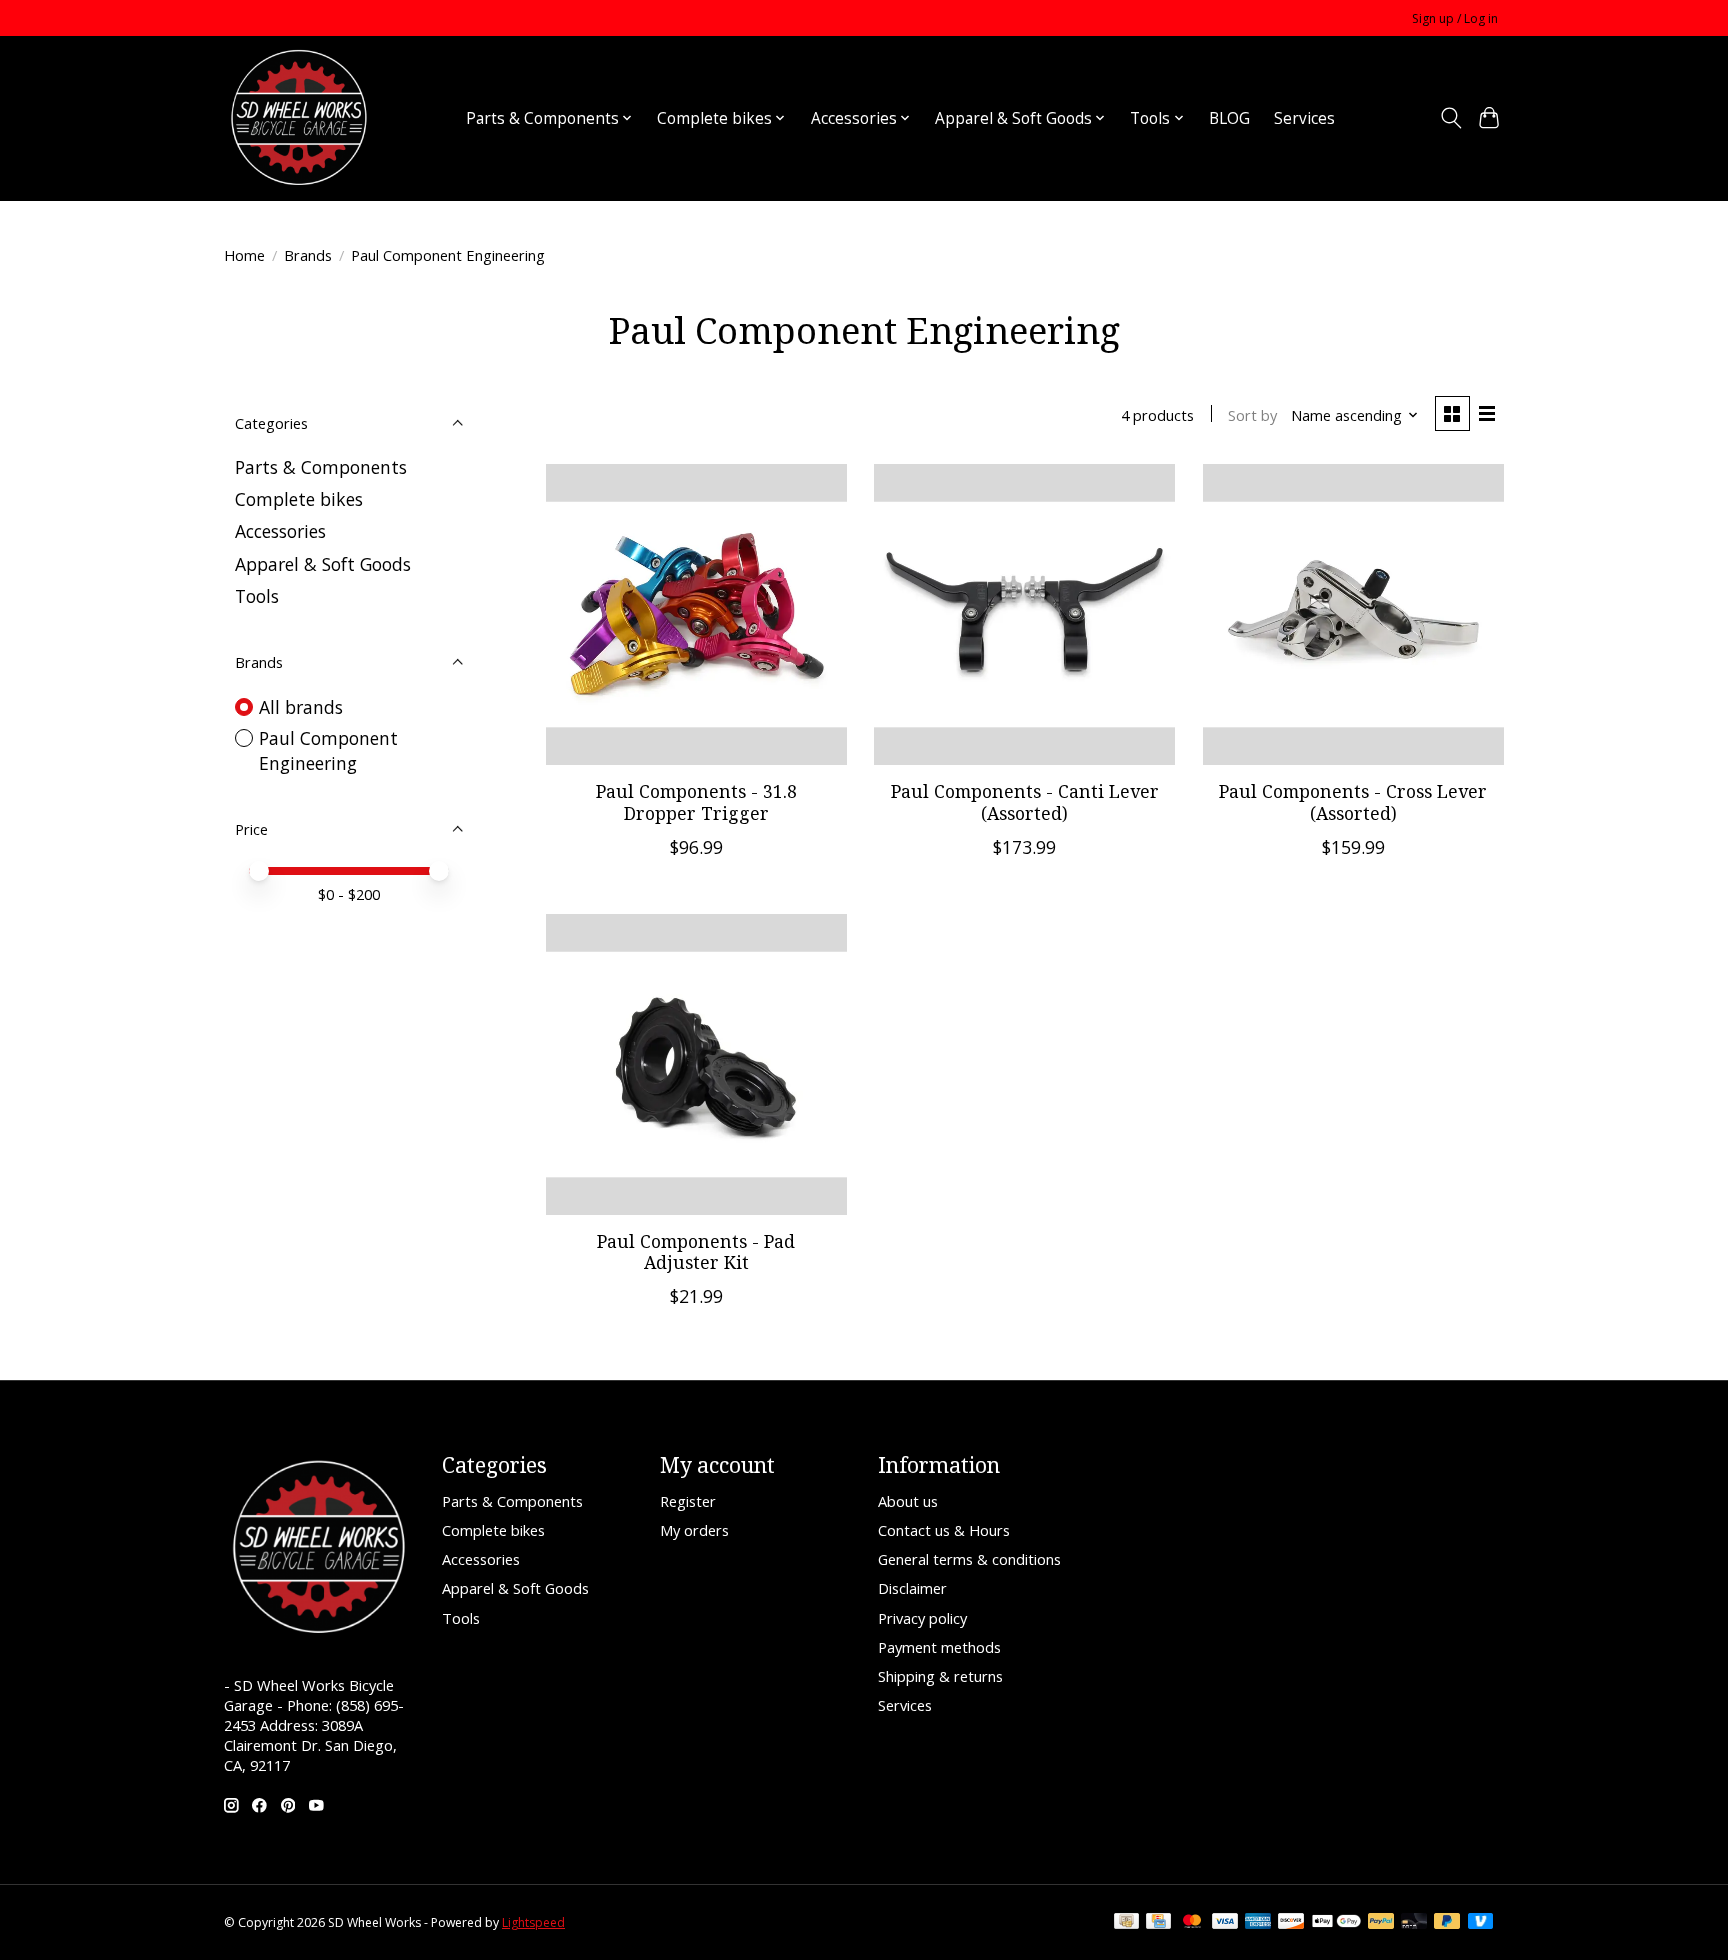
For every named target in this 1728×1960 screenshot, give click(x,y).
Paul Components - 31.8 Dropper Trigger (696, 801)
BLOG (1229, 118)
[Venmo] (1481, 1923)
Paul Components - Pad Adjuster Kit (696, 1251)
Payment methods (939, 1647)
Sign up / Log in (1455, 18)
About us (908, 1501)
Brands (308, 255)
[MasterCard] (1192, 1923)
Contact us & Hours (944, 1530)
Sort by (1252, 415)
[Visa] (1225, 1923)
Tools (257, 596)
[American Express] (1258, 1923)
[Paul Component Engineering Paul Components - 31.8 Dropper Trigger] (696, 614)
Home (244, 255)
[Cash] (1126, 1923)
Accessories (280, 531)
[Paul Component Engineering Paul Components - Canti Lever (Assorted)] (1024, 614)
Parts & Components (321, 467)
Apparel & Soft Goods (323, 564)
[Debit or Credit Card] (1414, 1923)
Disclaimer (912, 1588)
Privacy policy (922, 1618)
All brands (301, 707)
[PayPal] (1381, 1923)
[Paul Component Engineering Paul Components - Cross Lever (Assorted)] (1353, 614)
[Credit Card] (1158, 1923)
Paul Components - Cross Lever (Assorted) (1353, 801)
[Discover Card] (1291, 1923)
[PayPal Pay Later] (1447, 1923)
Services (1304, 118)
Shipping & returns (940, 1676)
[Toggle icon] (1450, 118)
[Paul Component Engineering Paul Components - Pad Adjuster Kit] (696, 1064)
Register (688, 1501)
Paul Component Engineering (328, 750)
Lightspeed (533, 1922)
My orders (694, 1530)
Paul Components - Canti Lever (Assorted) (1025, 801)
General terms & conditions (969, 1559)
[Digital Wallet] (1336, 1923)
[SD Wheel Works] (299, 118)
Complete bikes (299, 499)
